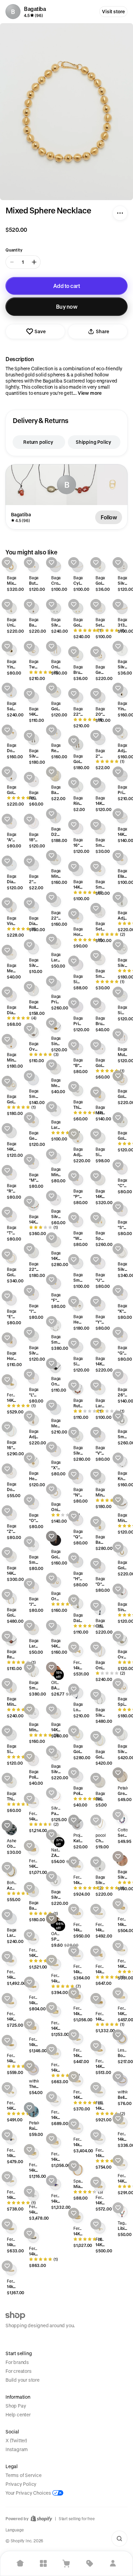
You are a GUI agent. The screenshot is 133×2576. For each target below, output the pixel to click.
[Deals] (90, 2563)
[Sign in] (113, 2563)
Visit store (113, 11)
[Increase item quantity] (34, 262)
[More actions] (120, 213)
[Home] (20, 2563)
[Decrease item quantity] (12, 262)
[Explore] (43, 2563)
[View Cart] (66, 2563)
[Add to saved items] (7, 563)
